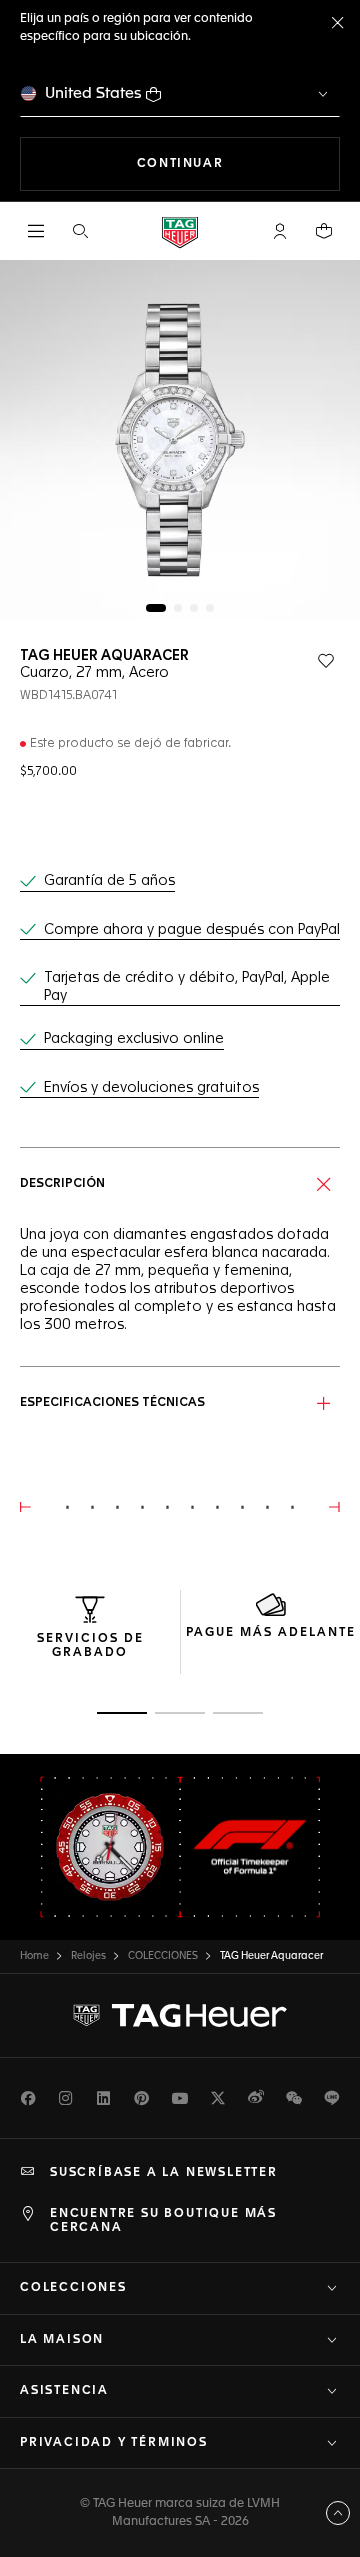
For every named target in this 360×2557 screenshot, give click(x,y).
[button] (280, 231)
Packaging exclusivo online (134, 1039)
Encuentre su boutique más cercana (163, 2221)
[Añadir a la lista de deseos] (326, 661)
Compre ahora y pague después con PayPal (192, 930)
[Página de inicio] (180, 231)
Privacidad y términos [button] (114, 2443)
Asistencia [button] (64, 2391)
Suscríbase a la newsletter (164, 2173)
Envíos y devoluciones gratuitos (151, 1088)
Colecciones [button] (73, 2288)
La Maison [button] (62, 2340)
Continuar (238, 163)
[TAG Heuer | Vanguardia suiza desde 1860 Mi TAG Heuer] (180, 2016)
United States (93, 93)
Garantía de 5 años (109, 881)
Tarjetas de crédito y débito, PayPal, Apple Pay (187, 987)
